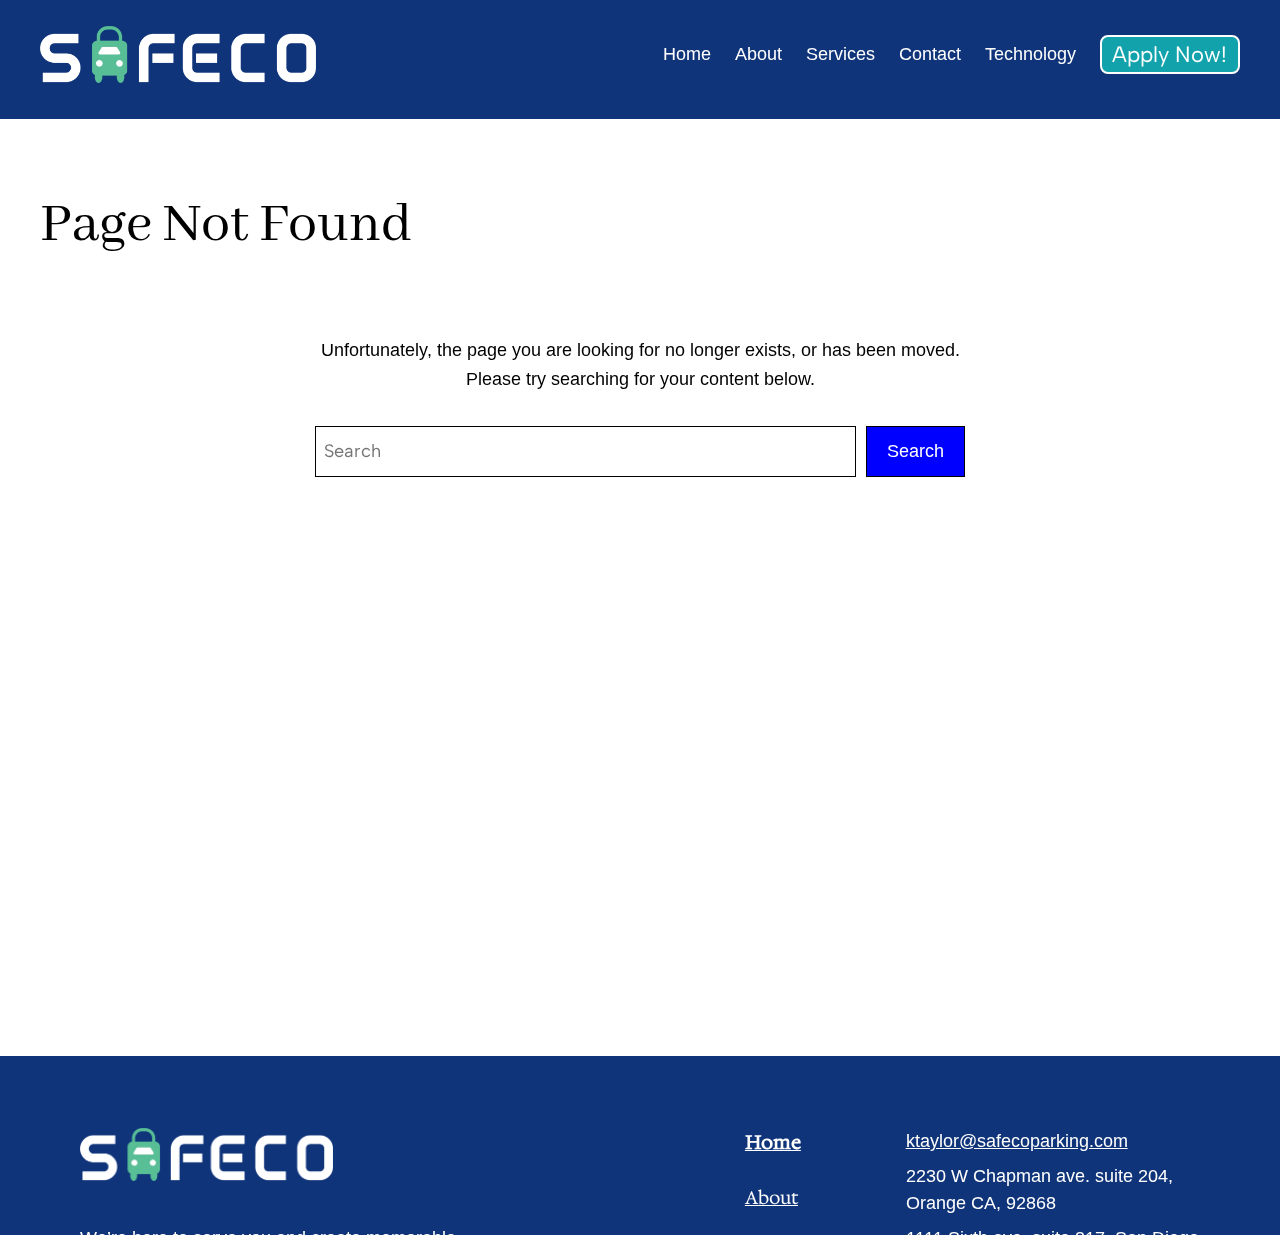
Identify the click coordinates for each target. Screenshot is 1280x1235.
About (771, 1198)
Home (773, 1142)
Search (915, 451)
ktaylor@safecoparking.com (1017, 1141)
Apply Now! (1169, 54)
